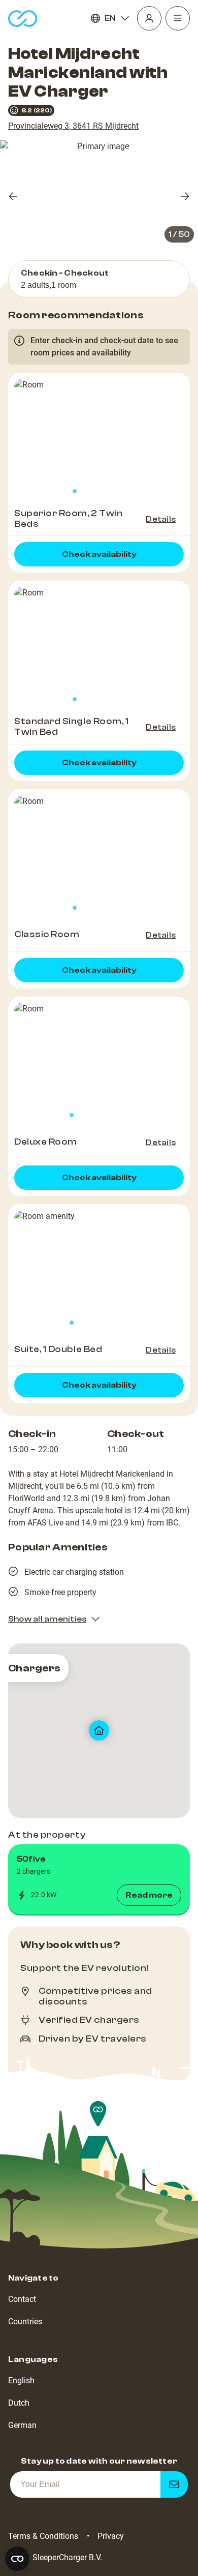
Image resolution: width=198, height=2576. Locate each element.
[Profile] (149, 18)
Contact (22, 2299)
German (22, 2425)
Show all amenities (47, 1619)
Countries (25, 2322)
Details (161, 519)
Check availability (99, 554)
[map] (99, 1731)
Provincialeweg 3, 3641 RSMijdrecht (73, 126)
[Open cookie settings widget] (17, 2559)
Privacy (111, 2536)
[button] (99, 1879)
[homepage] (23, 19)
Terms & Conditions (43, 2536)
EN (110, 18)
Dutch (19, 2403)
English (21, 2380)
